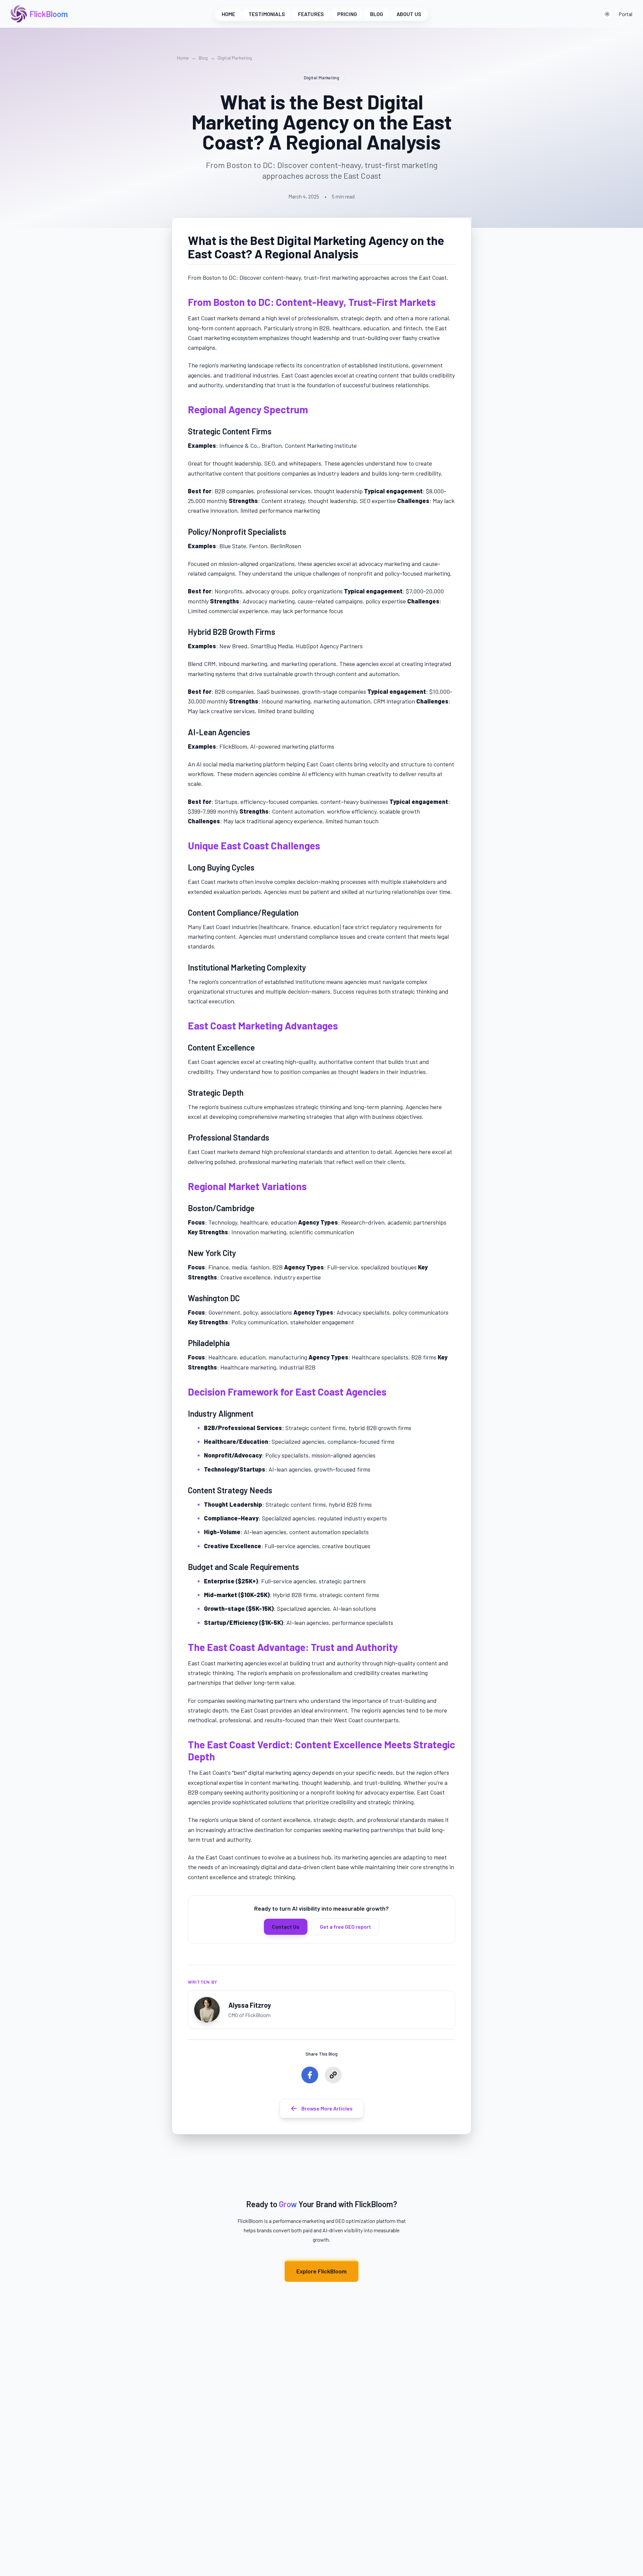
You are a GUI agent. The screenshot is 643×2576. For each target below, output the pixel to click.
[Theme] (607, 14)
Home (183, 58)
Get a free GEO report (345, 1927)
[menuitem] (229, 14)
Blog (203, 58)
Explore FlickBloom (321, 2271)
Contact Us (286, 1927)
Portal (625, 14)
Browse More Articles (327, 2108)
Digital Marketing (235, 58)
